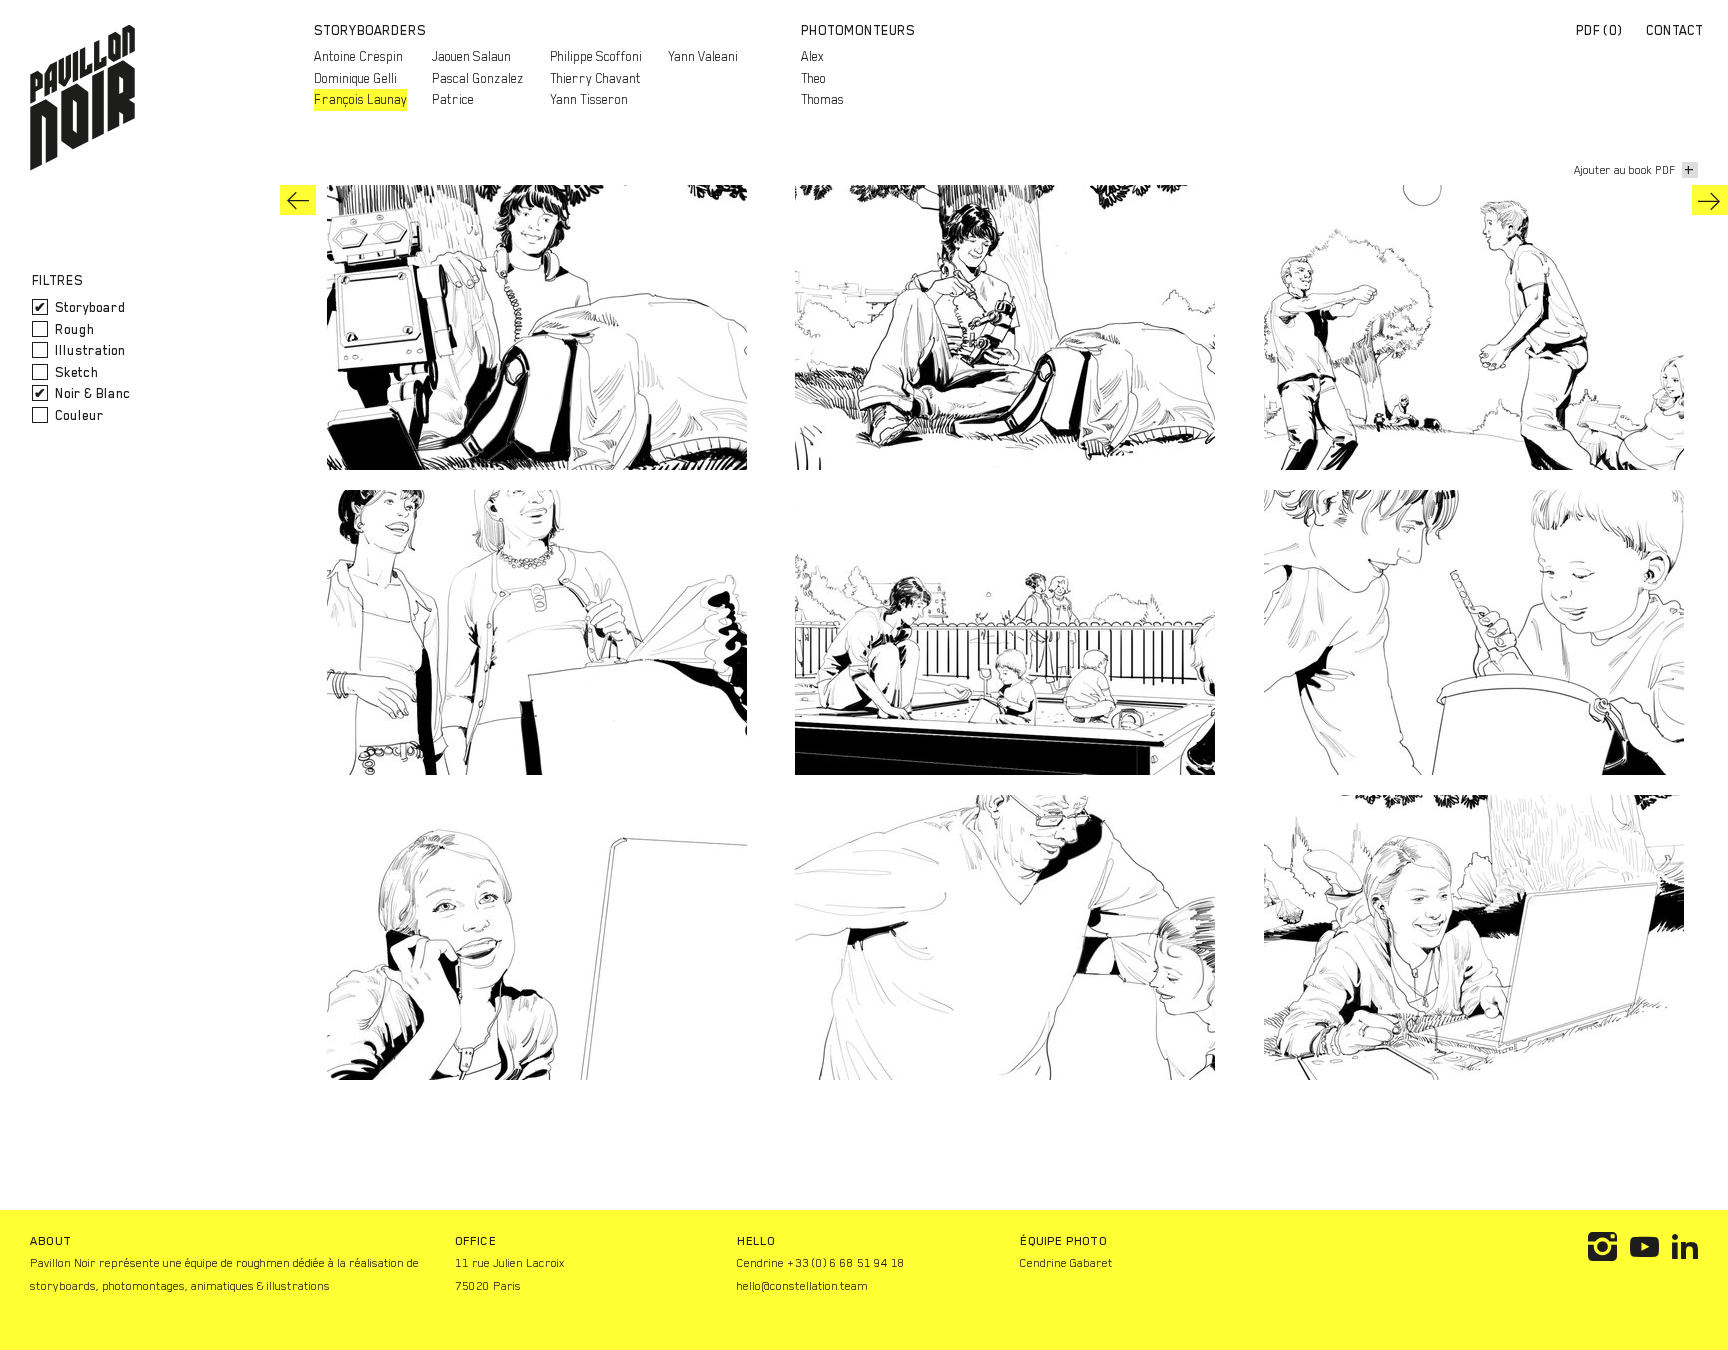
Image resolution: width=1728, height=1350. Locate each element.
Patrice (453, 99)
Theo (813, 78)
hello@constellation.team (802, 1286)
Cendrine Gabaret (1066, 1263)
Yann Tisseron (589, 99)
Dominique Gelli (355, 78)
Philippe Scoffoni (596, 56)
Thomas (822, 99)
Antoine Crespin (358, 56)
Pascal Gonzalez (478, 78)
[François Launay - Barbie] (1710, 200)
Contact (1674, 30)
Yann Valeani (703, 56)
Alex (812, 56)
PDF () (1599, 30)
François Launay (360, 99)
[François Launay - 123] (298, 200)
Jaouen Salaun (471, 56)
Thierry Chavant (595, 78)
